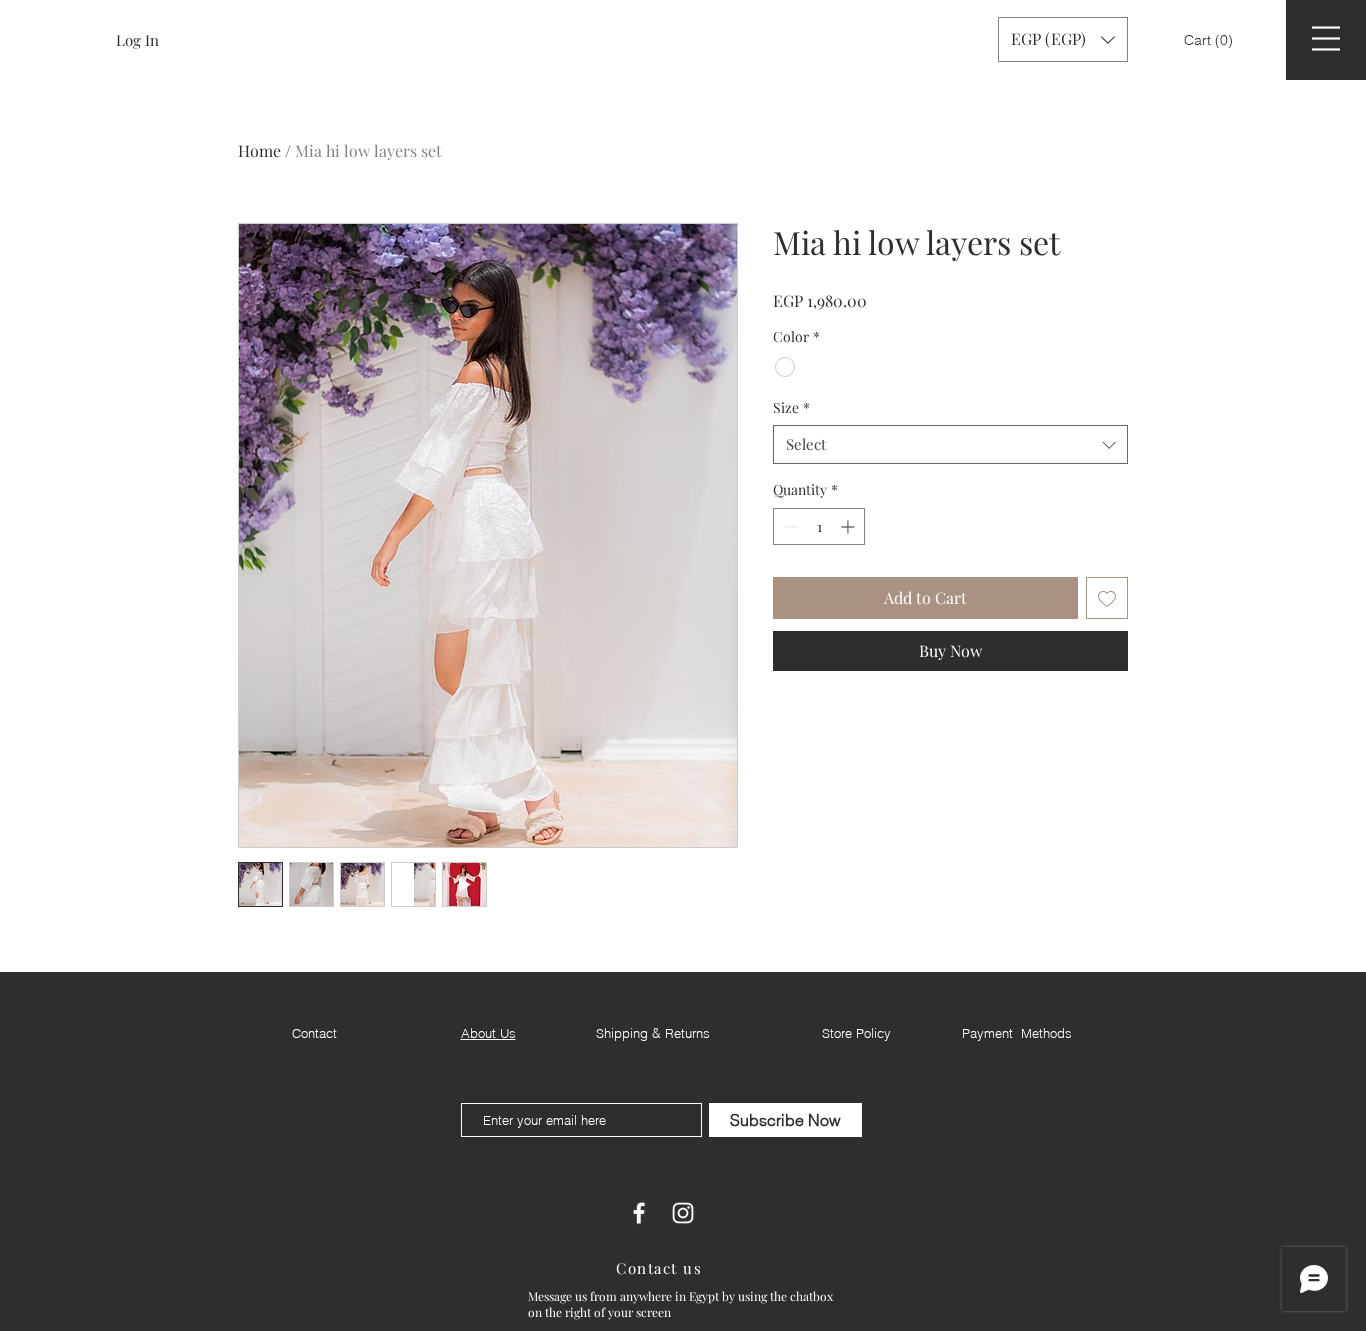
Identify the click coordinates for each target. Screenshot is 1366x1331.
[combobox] (950, 444)
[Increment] (849, 526)
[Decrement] (788, 526)
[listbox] (1063, 39)
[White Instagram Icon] (683, 1213)
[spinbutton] (819, 526)
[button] (1210, 40)
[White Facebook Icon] (639, 1213)
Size (791, 407)
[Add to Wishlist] (1107, 598)
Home (259, 150)
